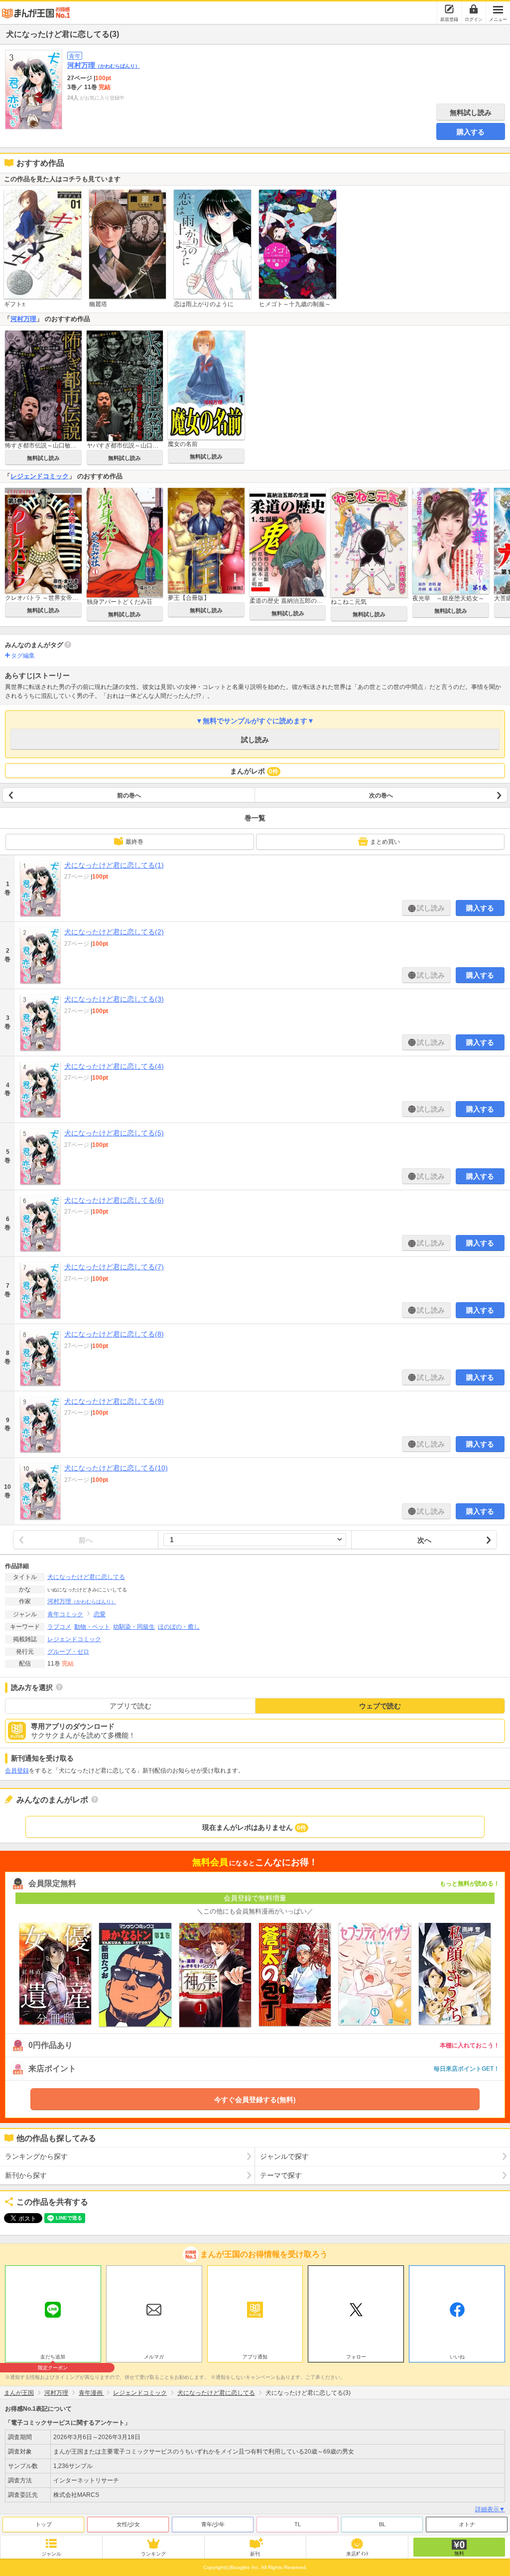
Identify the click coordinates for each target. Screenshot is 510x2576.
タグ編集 (23, 656)
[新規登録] (449, 9)
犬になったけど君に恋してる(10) (116, 1468)
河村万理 (104, 65)
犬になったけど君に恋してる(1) (114, 865)
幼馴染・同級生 (134, 1627)
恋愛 (100, 1614)
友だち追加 (53, 2358)
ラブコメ (59, 1627)
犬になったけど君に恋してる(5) (114, 1133)
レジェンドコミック (40, 476)
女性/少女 (128, 2524)
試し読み (255, 740)
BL (382, 2524)
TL (298, 2524)
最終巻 (134, 842)
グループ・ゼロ (68, 1652)
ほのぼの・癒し (179, 1627)
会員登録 (17, 1771)
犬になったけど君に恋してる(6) (114, 1200)
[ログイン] (474, 9)
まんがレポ (254, 771)
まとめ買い (385, 842)
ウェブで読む (380, 1706)
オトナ (467, 2524)
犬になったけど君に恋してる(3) (114, 999)
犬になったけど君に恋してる (86, 1577)
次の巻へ (381, 795)
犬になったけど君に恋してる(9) (114, 1401)
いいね (457, 2357)
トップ (44, 2524)
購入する (471, 132)
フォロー (356, 2357)
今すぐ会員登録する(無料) (255, 2100)
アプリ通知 (255, 2357)
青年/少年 (213, 2524)
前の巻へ (129, 795)
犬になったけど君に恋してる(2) (114, 932)
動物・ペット (92, 1627)
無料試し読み (471, 112)
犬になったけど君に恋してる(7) (114, 1267)
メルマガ (154, 2357)
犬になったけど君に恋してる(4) (114, 1066)
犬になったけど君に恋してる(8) (114, 1334)
